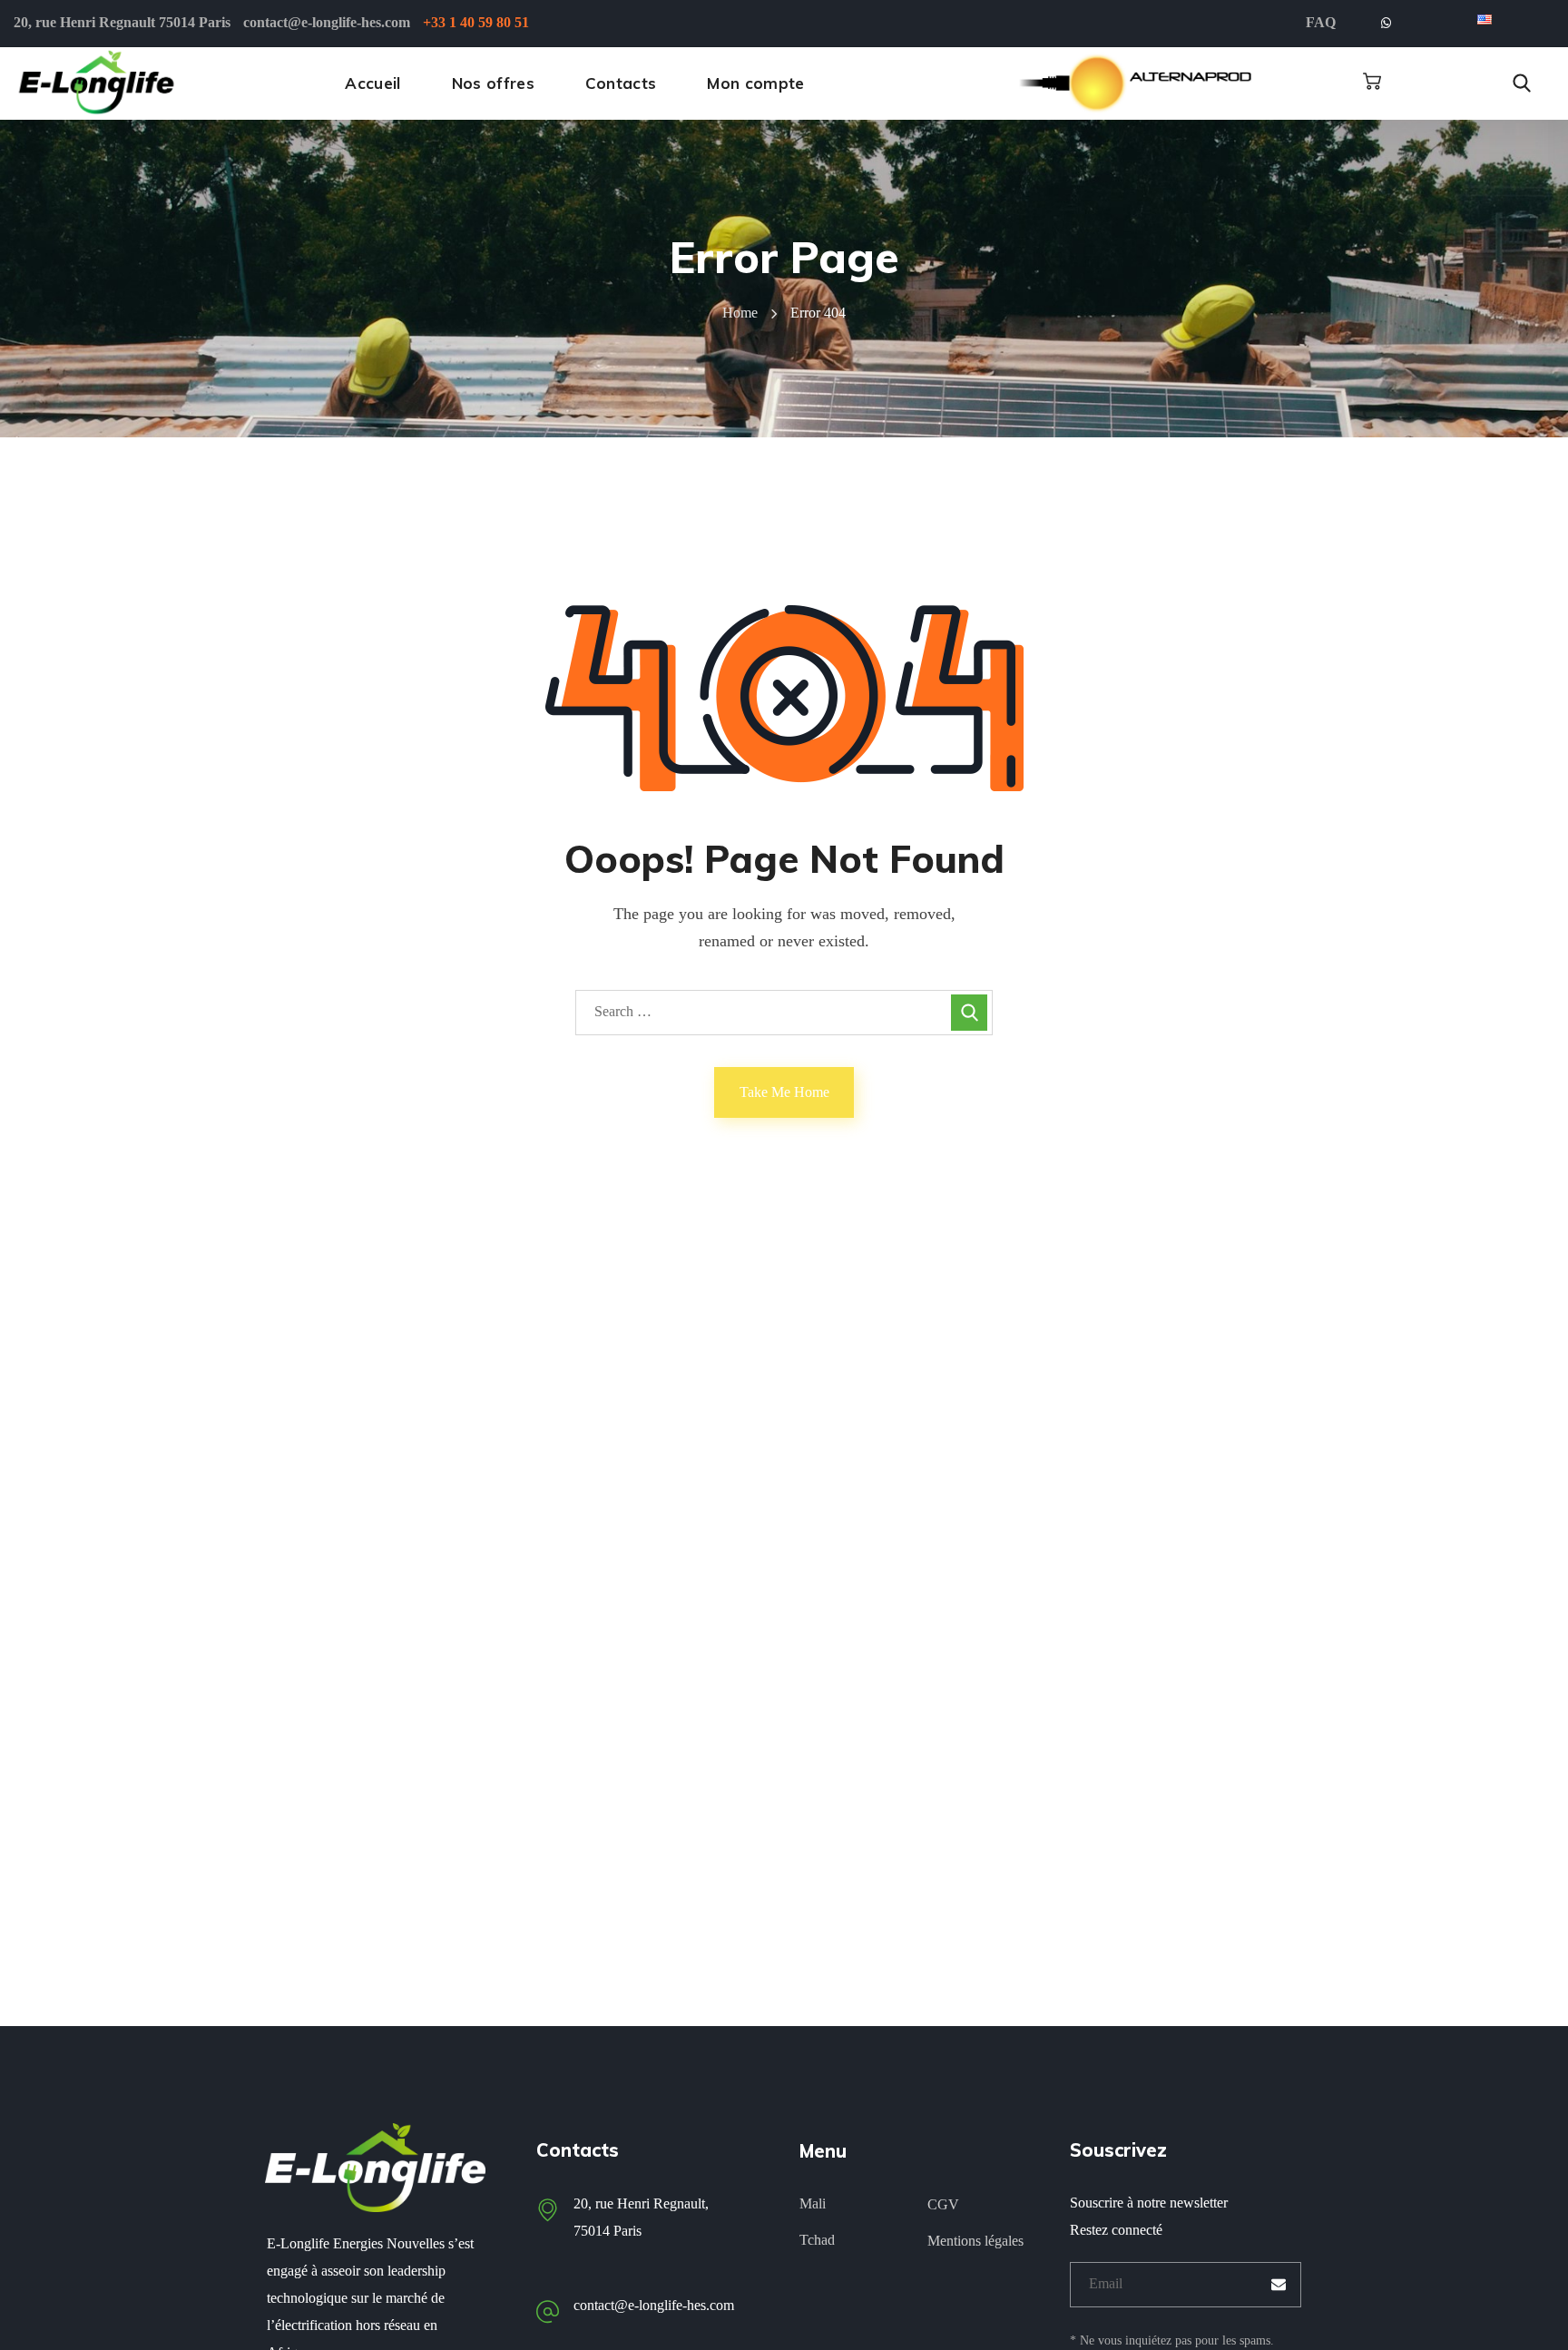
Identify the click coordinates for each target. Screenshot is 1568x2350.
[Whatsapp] (1386, 24)
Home (740, 313)
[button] (1372, 82)
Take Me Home (784, 1092)
